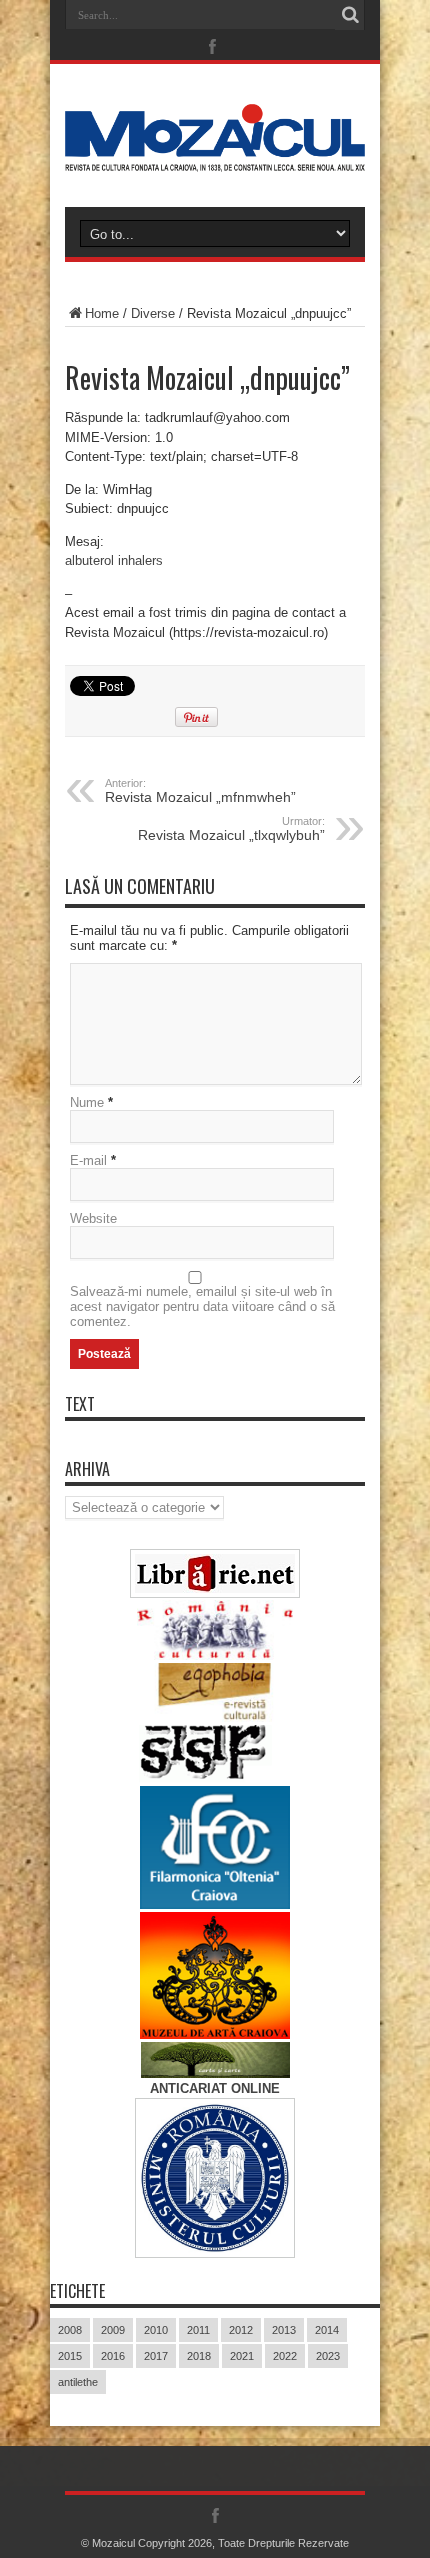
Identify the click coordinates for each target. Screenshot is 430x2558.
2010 (156, 2330)
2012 (241, 2330)
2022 (285, 2356)
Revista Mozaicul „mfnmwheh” (200, 791)
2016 (113, 2356)
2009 (113, 2330)
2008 (70, 2330)
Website (93, 1218)
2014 (327, 2330)
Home (102, 313)
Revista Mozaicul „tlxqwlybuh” (231, 829)
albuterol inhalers (114, 560)
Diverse (153, 313)
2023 (328, 2356)
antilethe (78, 2382)
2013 (284, 2330)
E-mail (88, 1160)
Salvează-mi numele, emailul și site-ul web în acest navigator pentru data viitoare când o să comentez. (202, 1306)
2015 (70, 2356)
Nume (87, 1102)
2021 (242, 2356)
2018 (199, 2356)
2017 (156, 2356)
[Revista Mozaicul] (215, 157)
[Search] (350, 15)
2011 (198, 2330)
